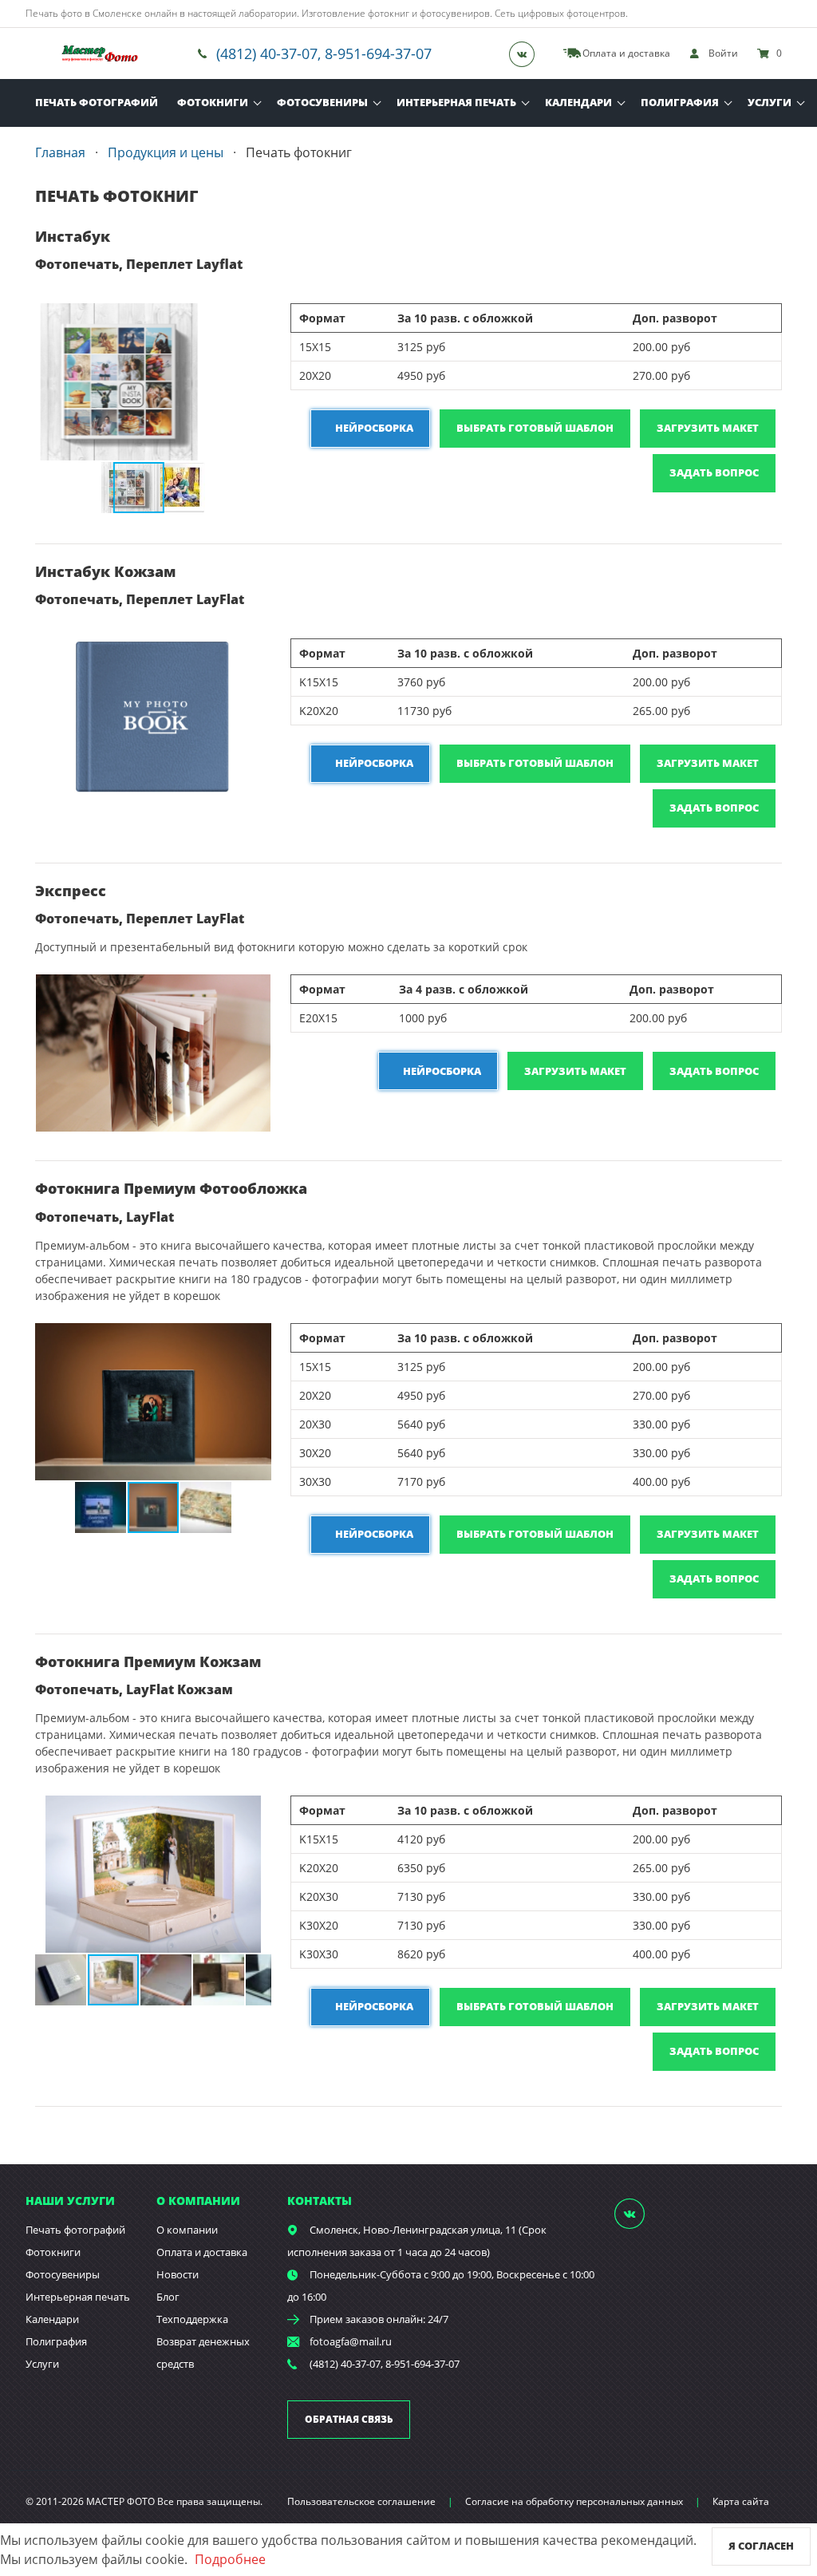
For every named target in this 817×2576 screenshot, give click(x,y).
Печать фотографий (97, 102)
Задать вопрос (714, 472)
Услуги (770, 102)
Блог (168, 2297)
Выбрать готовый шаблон (535, 428)
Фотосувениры (322, 102)
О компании (187, 2230)
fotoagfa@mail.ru (351, 2341)
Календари (578, 102)
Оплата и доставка (202, 2252)
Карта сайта (741, 2501)
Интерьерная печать (456, 102)
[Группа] (527, 53)
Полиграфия (680, 102)
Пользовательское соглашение (361, 2501)
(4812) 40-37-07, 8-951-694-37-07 (324, 53)
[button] (257, 318)
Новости (178, 2274)
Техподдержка (192, 2319)
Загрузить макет (708, 428)
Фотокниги (213, 102)
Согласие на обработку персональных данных (574, 2501)
